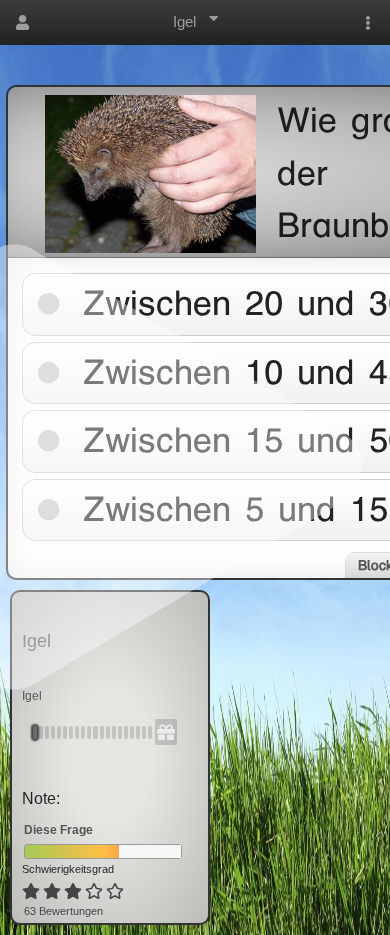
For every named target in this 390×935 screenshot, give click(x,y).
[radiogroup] (74, 892)
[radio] (31, 892)
